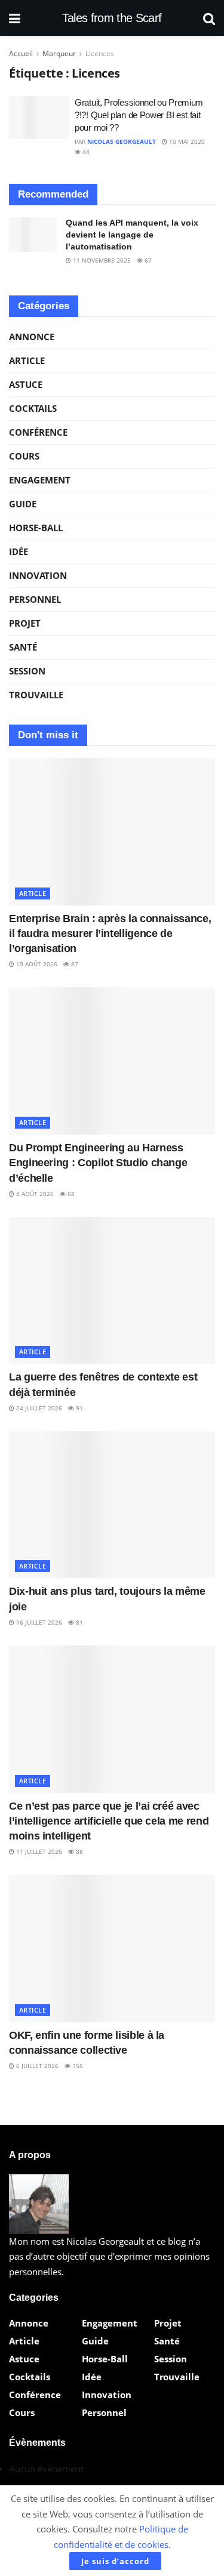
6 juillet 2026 (36, 2066)
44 (85, 152)
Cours (24, 456)
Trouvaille (36, 695)
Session (27, 671)
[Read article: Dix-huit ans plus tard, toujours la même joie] (112, 1505)
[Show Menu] (15, 18)
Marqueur (59, 53)
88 (79, 1851)
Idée (19, 551)
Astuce (26, 384)
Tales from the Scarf (112, 18)
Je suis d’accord (115, 2561)
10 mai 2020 (186, 141)
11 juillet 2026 (38, 1851)
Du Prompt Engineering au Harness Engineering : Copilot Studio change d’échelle (98, 1163)
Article (27, 360)
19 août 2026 (36, 964)
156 (77, 2066)
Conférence (38, 432)
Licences (100, 53)
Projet (25, 623)
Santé (23, 647)
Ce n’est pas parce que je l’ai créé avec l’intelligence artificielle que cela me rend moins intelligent (109, 1821)
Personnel (35, 599)
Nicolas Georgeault (122, 141)
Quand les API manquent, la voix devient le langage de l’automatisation (132, 234)
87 (74, 964)
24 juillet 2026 (38, 1408)
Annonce (32, 337)
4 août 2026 (34, 1194)
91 (79, 1408)
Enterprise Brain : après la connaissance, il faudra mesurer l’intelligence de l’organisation (110, 933)
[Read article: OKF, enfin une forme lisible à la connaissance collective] (112, 1948)
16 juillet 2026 (38, 1622)
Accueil (21, 53)
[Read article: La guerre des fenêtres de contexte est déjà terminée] (112, 1291)
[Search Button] (209, 18)
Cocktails (33, 408)
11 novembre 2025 (101, 260)
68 (70, 1194)
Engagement (40, 480)
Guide (23, 504)
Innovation (38, 575)
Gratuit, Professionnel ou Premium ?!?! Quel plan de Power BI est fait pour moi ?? (139, 115)
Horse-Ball (36, 528)
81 (79, 1622)
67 (147, 260)
